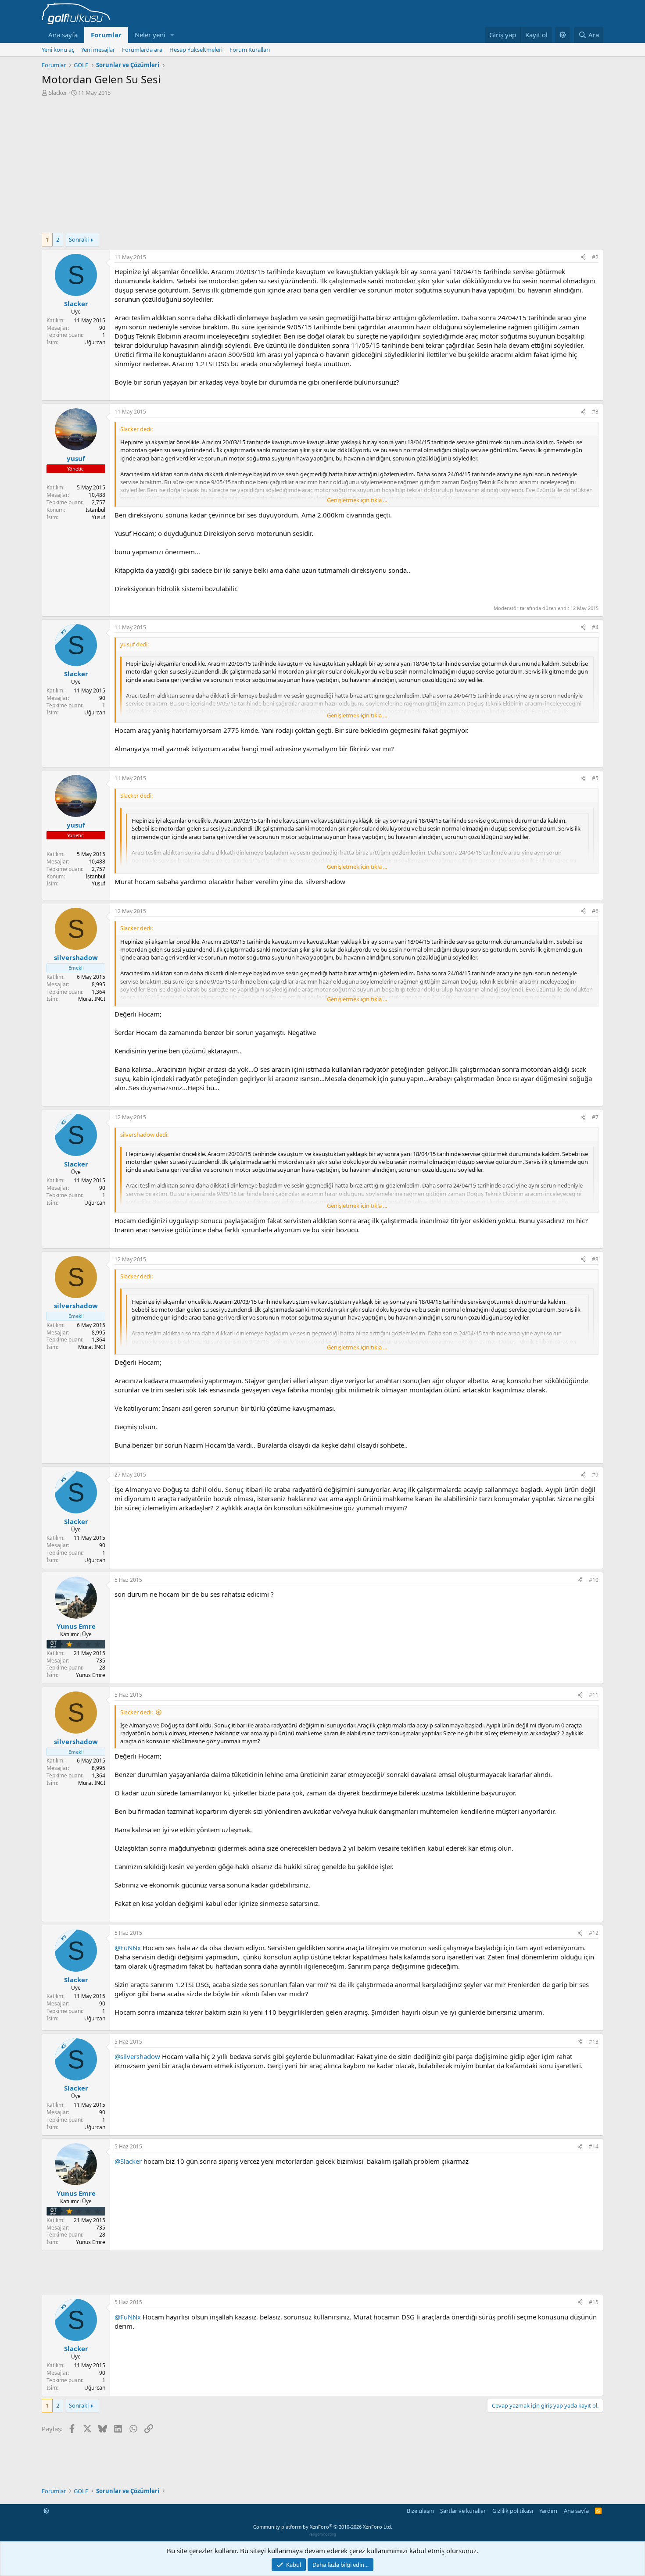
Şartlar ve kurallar (463, 2511)
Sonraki (79, 239)
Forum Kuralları (250, 50)
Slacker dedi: (136, 1712)
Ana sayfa (63, 35)
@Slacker (128, 2161)
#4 (595, 627)
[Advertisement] (322, 162)
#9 (595, 1475)
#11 (594, 1695)
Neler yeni (150, 35)
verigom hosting (322, 2534)
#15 (594, 2302)
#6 (595, 911)
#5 (595, 778)
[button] (172, 35)
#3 (595, 412)
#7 (595, 1117)
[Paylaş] (583, 258)
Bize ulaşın (420, 2511)
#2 (595, 257)
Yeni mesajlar (98, 50)
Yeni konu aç (58, 50)
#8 (595, 1259)
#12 (594, 1933)
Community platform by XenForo (323, 2527)
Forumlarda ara (142, 50)
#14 (594, 2146)
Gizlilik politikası (513, 2511)
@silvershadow (137, 2056)
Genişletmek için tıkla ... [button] (357, 500)
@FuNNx (128, 1948)
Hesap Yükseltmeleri (196, 50)
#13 (594, 2042)
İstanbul (95, 510)
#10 (594, 1580)
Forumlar (106, 35)
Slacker (58, 93)
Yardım (548, 2511)
